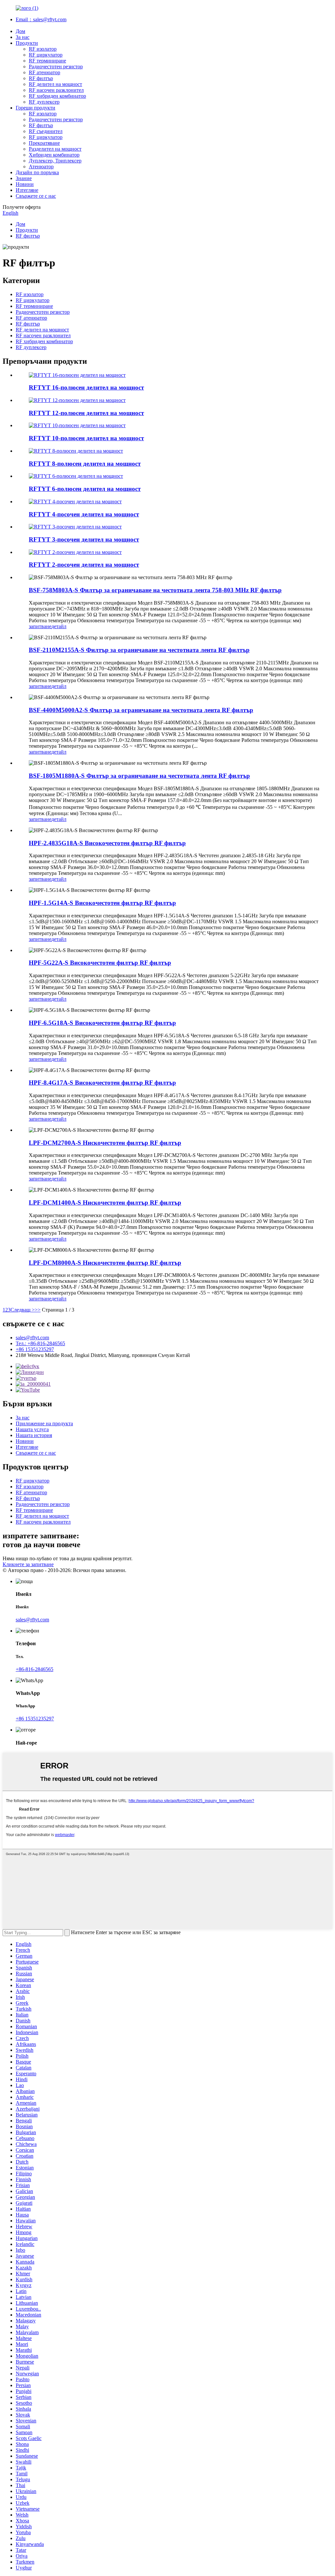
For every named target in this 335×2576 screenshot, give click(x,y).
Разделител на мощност (55, 149)
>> (38, 1310)
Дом (20, 31)
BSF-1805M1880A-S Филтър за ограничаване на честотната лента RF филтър (139, 776)
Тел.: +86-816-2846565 (40, 1343)
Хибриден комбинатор (54, 155)
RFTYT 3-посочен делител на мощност (84, 539)
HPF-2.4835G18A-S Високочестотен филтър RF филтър (107, 843)
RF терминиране (47, 61)
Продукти (27, 43)
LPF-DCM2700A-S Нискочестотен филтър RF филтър (105, 1143)
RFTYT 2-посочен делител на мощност (84, 565)
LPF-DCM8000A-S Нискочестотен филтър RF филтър (105, 1263)
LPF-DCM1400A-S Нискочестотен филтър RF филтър (105, 1203)
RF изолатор (43, 49)
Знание (24, 178)
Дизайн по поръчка (37, 172)
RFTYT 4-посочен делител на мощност (84, 514)
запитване (40, 626)
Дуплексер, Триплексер (55, 161)
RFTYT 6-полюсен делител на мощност (85, 489)
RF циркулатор (46, 55)
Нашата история (34, 1435)
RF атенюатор (44, 72)
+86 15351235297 (35, 1349)
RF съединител (46, 131)
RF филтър (41, 78)
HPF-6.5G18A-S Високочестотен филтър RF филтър (102, 1023)
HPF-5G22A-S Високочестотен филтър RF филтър (100, 963)
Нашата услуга (32, 1429)
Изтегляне (27, 190)
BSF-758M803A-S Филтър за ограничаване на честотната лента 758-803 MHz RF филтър (155, 590)
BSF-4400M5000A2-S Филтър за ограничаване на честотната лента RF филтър (141, 710)
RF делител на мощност (55, 84)
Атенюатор (41, 167)
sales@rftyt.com (32, 1338)
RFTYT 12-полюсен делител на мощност (86, 413)
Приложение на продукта (44, 1423)
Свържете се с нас (36, 196)
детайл (59, 626)
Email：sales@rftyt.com (41, 19)
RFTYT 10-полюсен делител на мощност (86, 438)
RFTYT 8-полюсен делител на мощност (85, 464)
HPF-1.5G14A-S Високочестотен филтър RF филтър (102, 903)
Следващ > (23, 1310)
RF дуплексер (44, 102)
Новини (25, 184)
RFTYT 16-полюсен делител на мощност (86, 387)
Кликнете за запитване (28, 1564)
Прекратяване (44, 143)
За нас (23, 37)
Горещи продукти (35, 108)
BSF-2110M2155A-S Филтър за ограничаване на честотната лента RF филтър (139, 650)
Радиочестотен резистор (56, 67)
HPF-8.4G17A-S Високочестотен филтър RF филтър (102, 1083)
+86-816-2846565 (35, 1669)
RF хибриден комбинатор (57, 96)
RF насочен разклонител (56, 90)
